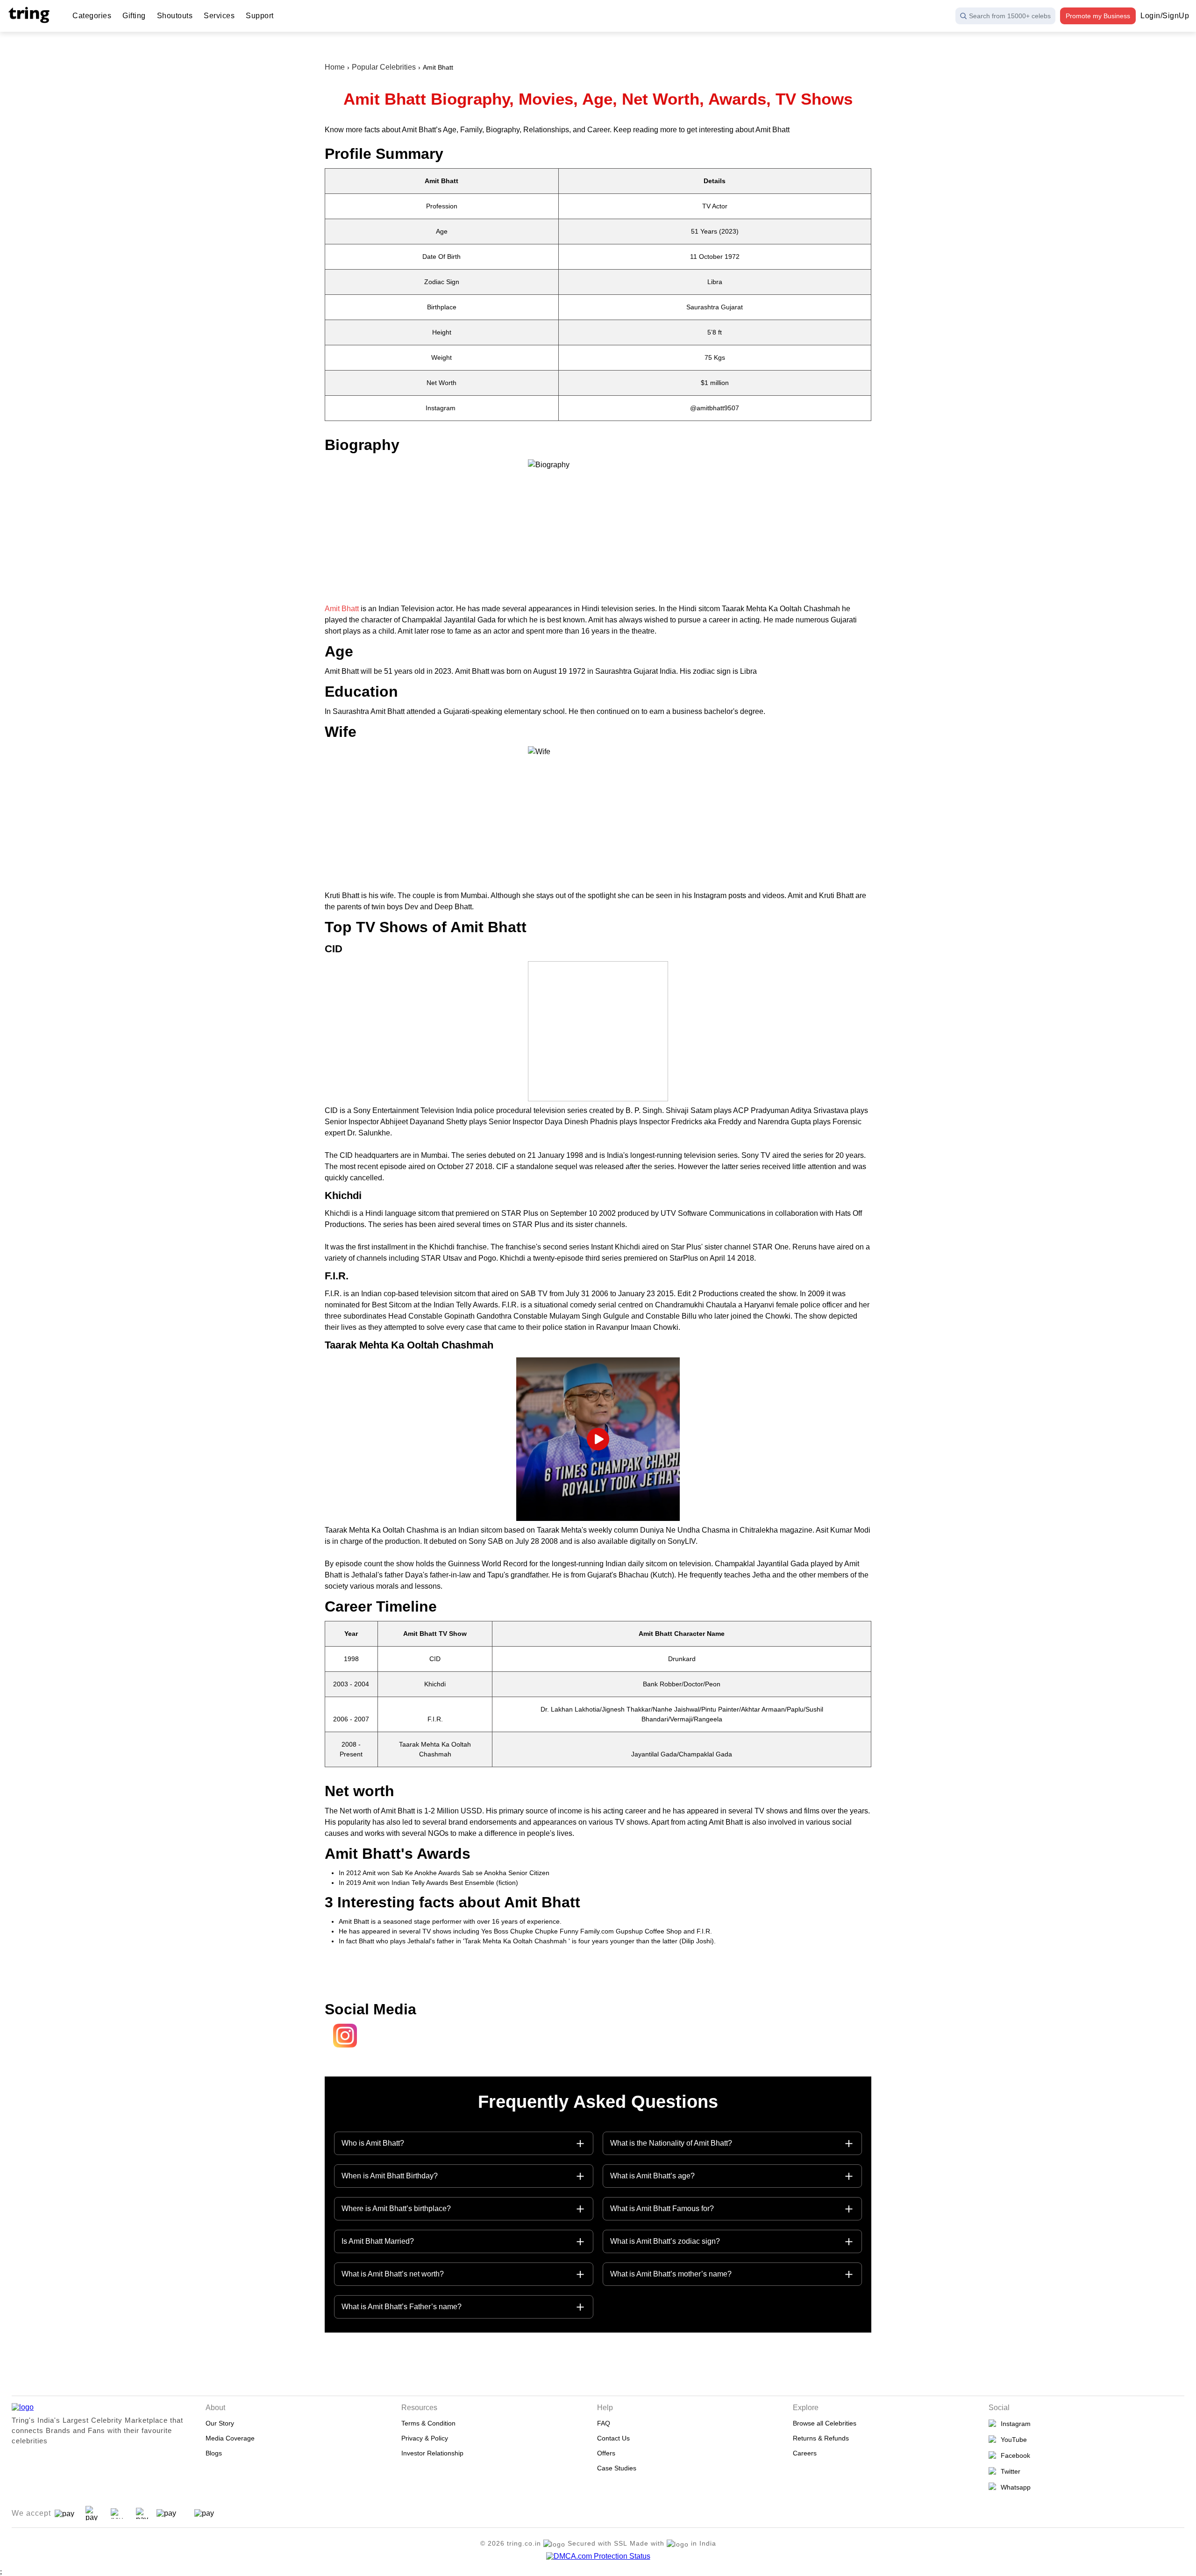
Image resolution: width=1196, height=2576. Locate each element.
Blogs (214, 2453)
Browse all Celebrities (825, 2423)
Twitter (1009, 2471)
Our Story (220, 2423)
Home (335, 67)
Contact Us (613, 2438)
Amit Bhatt (342, 609)
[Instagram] (342, 2047)
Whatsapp (1014, 2487)
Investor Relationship (432, 2453)
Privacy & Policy (425, 2438)
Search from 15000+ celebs (1010, 16)
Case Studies (617, 2468)
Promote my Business (1098, 16)
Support (260, 16)
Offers (606, 2453)
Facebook (1014, 2455)
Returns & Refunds (821, 2438)
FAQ (604, 2423)
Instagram (1014, 2424)
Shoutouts (175, 16)
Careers (805, 2453)
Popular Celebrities (384, 67)
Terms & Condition (428, 2423)
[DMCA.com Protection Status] (598, 2556)
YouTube (1012, 2440)
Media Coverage (230, 2438)
